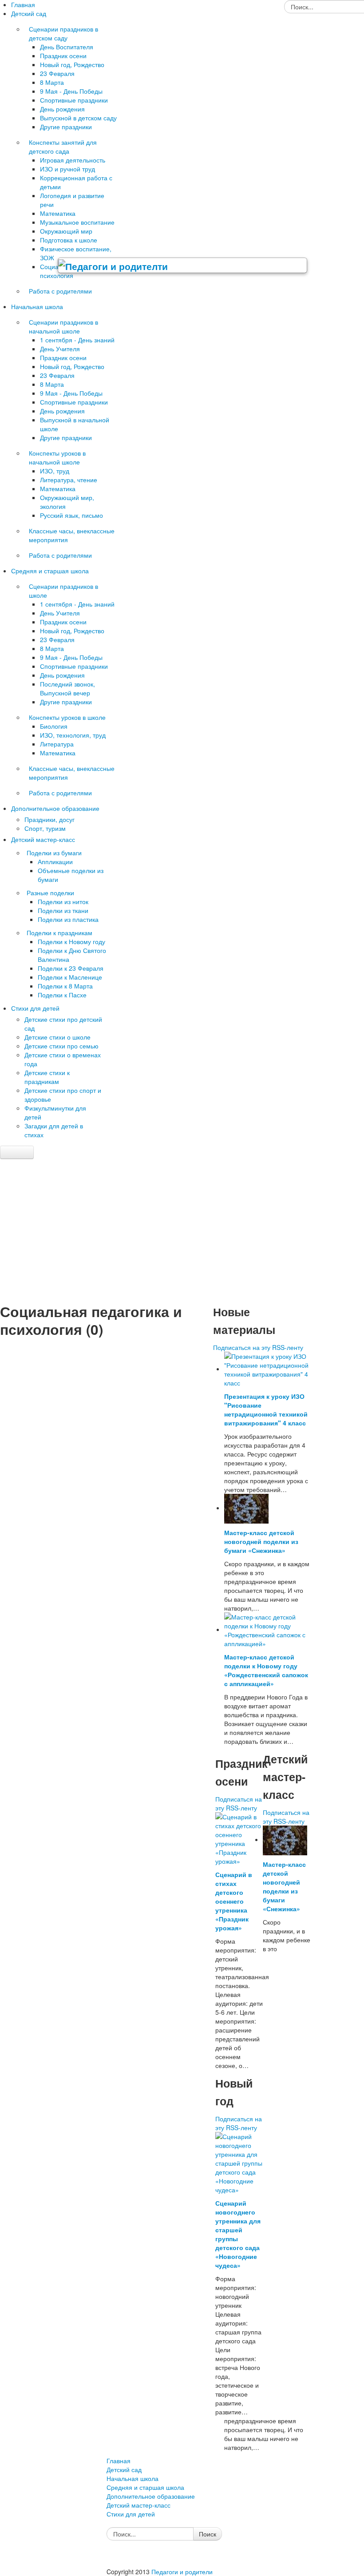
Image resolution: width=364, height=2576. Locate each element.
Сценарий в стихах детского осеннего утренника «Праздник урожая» (234, 1901)
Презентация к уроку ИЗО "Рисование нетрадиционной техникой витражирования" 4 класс (266, 1409)
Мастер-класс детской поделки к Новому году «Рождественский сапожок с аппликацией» (266, 1670)
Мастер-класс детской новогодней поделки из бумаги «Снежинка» (261, 1541)
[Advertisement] (182, 1234)
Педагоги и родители (182, 2572)
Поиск (208, 2534)
